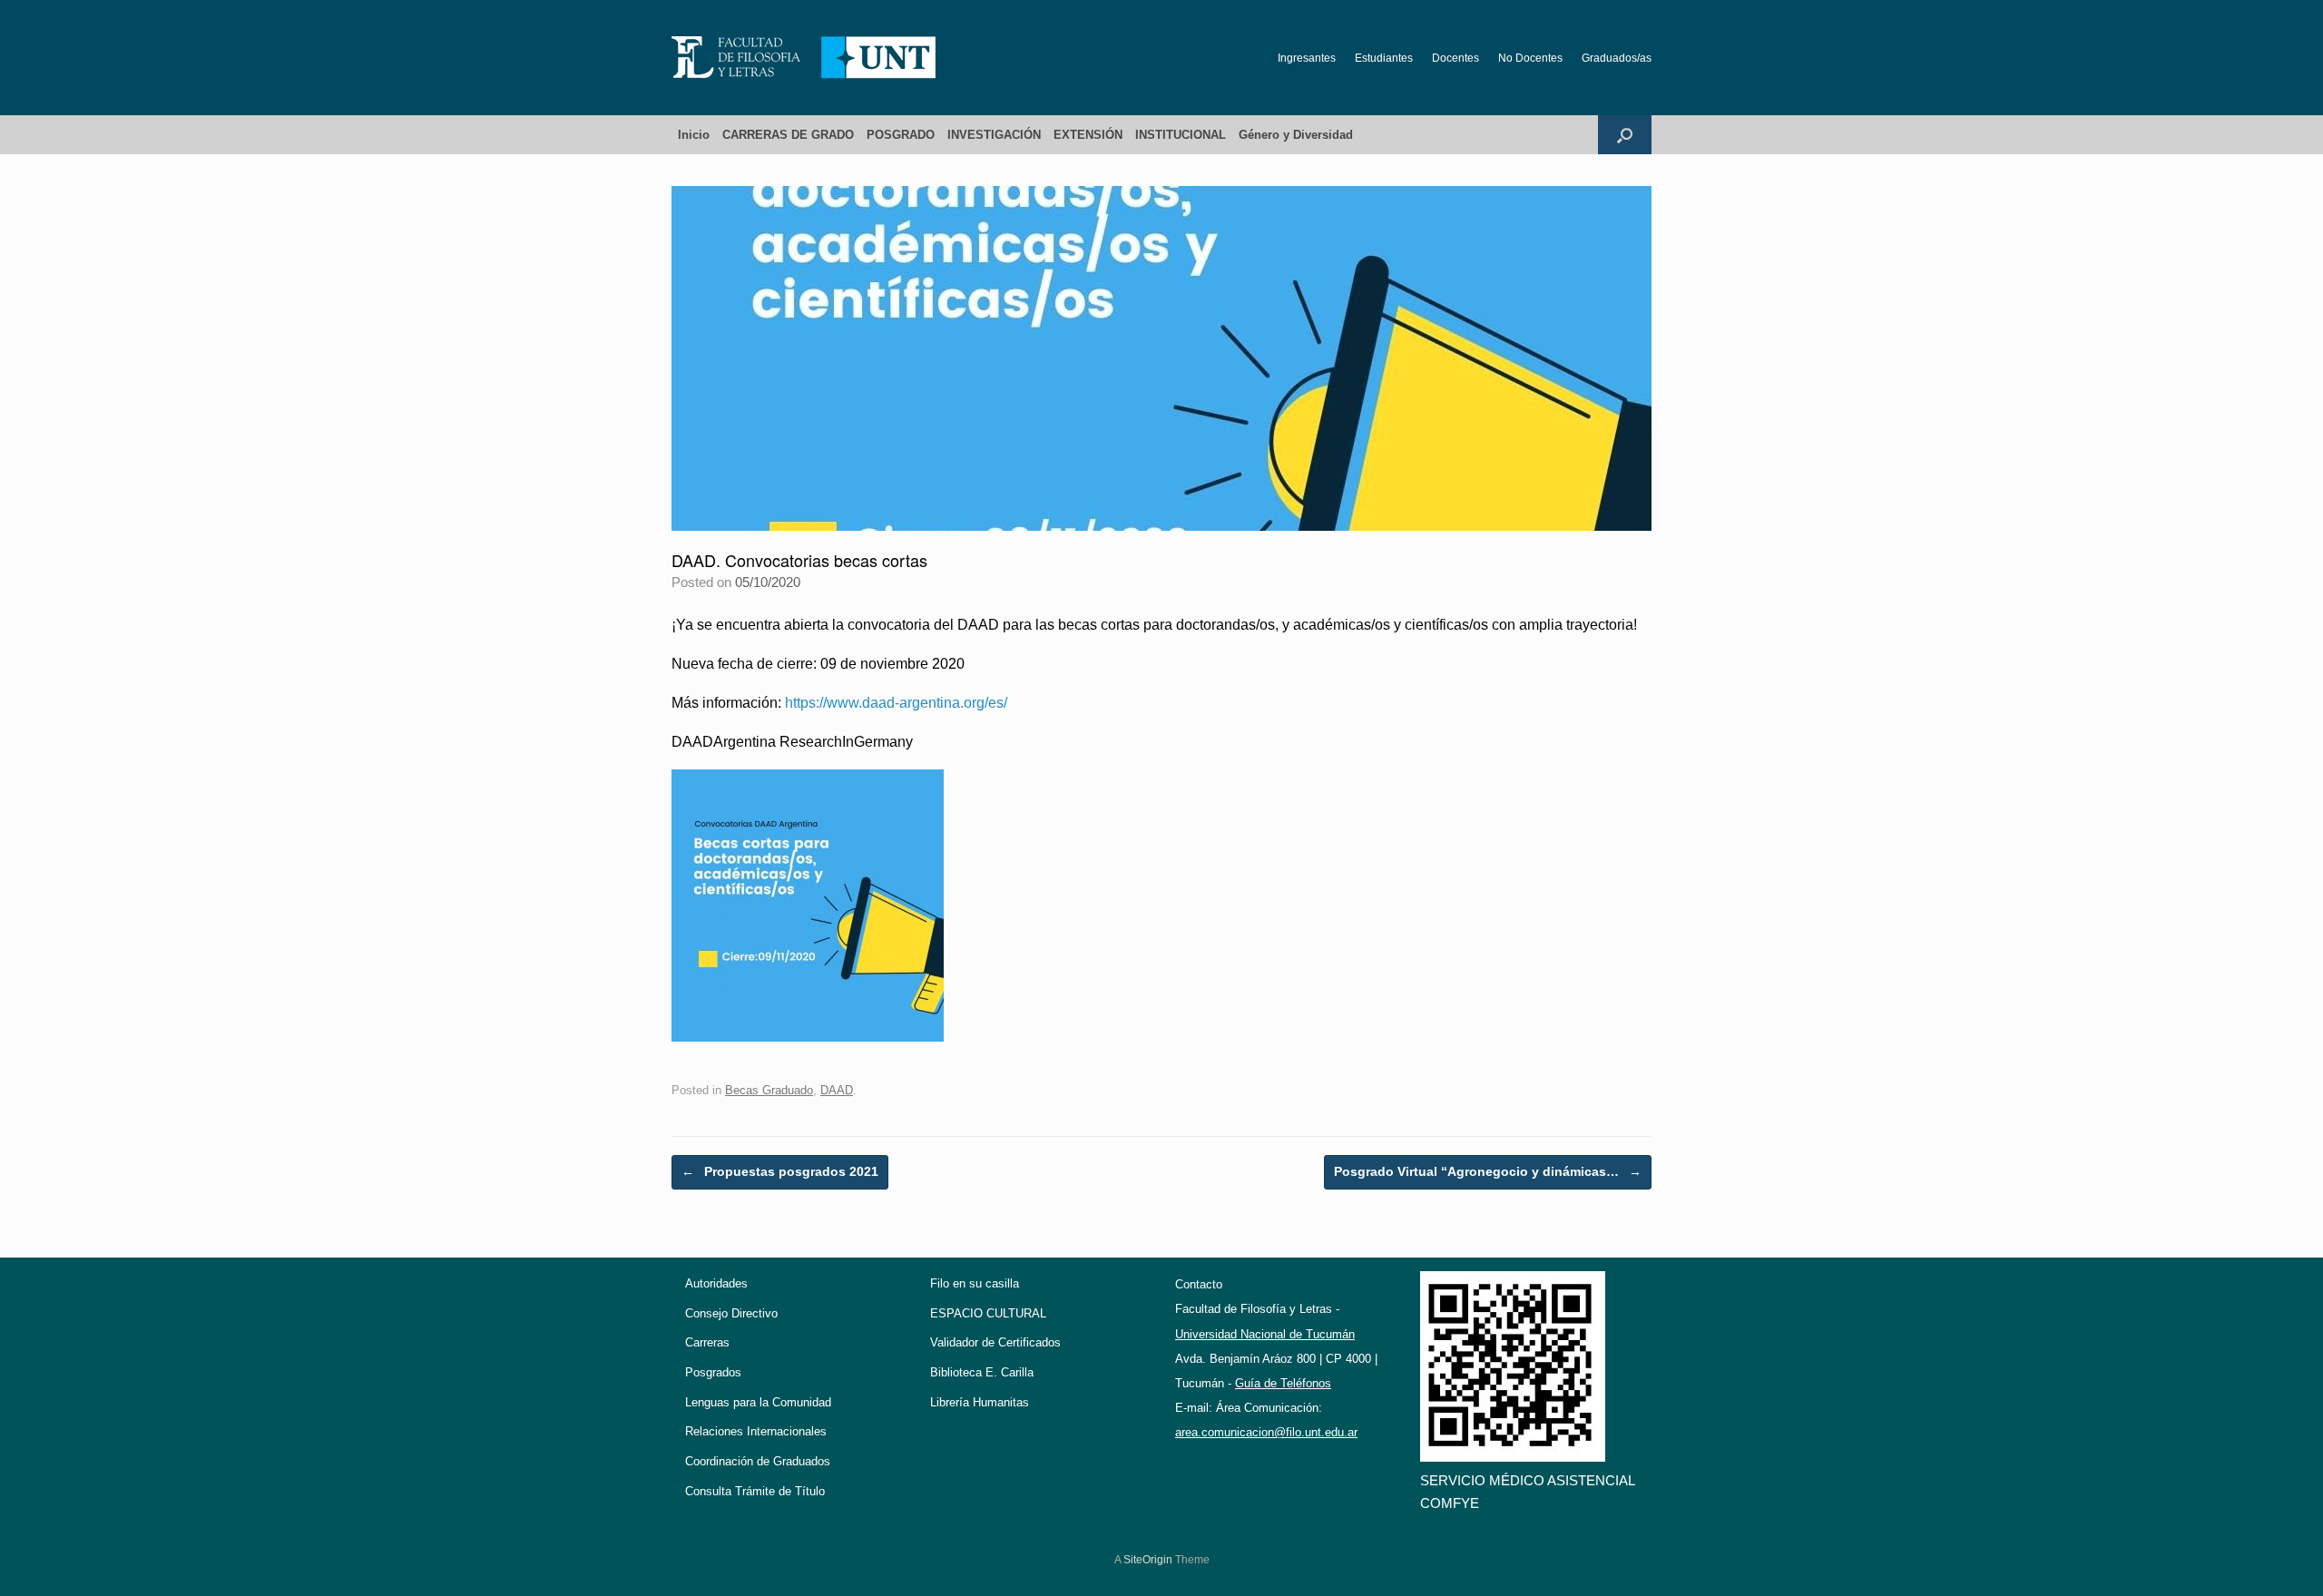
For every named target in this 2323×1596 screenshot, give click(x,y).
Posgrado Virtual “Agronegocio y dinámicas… (1488, 1171)
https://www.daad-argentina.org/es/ (896, 703)
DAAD (837, 1090)
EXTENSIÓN (1088, 135)
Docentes (1456, 58)
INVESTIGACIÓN (994, 135)
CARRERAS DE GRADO (788, 135)
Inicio (694, 135)
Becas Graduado (769, 1090)
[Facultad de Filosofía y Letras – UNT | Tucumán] (804, 58)
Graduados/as (1617, 58)
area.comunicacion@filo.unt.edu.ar (1266, 1432)
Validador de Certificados (995, 1342)
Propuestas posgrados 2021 (780, 1171)
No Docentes (1530, 58)
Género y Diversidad (1296, 135)
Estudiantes (1384, 58)
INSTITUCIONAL (1181, 135)
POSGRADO (901, 135)
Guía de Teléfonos (1283, 1383)
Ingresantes (1307, 58)
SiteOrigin (1148, 1560)
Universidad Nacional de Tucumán (1265, 1334)
